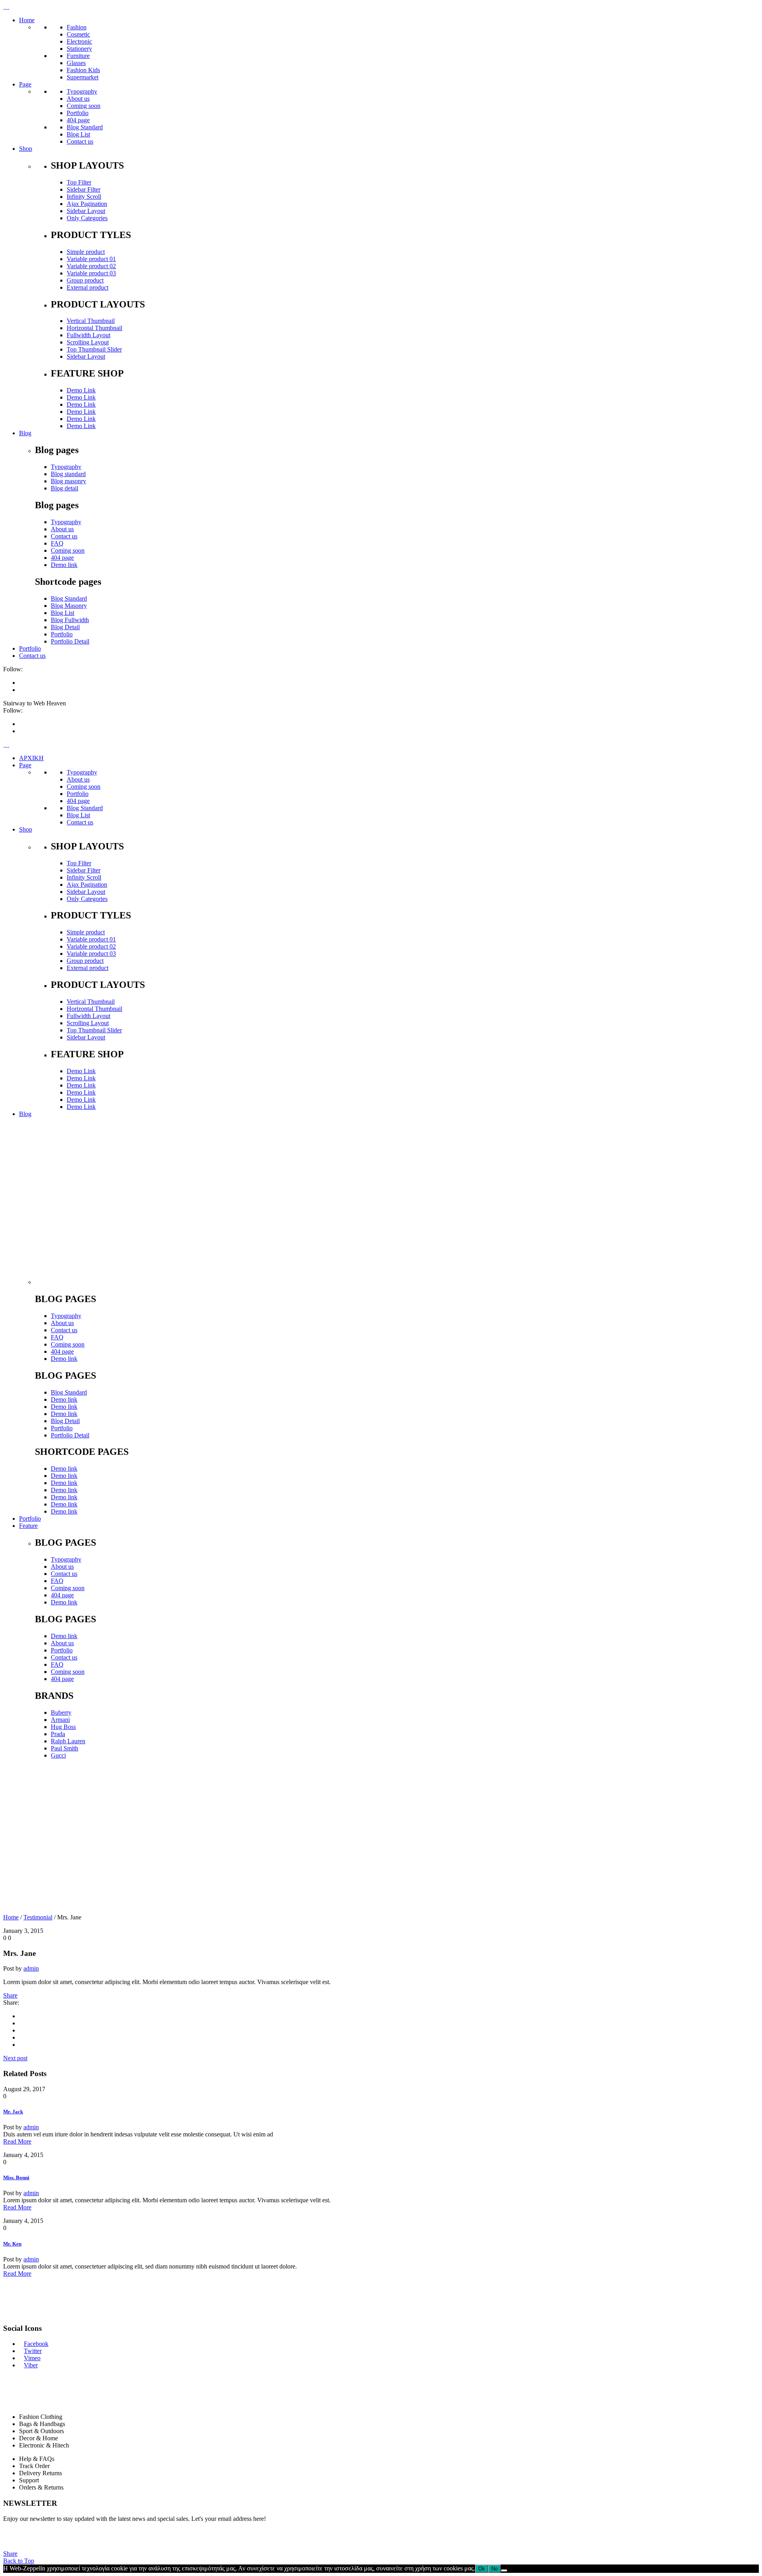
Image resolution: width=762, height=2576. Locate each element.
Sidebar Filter (84, 189)
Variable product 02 (91, 266)
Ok (482, 2569)
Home (11, 1917)
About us (78, 99)
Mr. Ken (12, 2244)
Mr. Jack (13, 2112)
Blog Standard (85, 127)
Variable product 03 (91, 273)
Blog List (78, 134)
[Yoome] (106, 1282)
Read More (17, 2141)
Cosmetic (78, 34)
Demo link (64, 565)
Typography (82, 91)
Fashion (77, 27)
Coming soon (84, 106)
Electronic (79, 41)
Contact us (80, 141)
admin (31, 1968)
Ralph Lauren (68, 1741)
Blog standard (68, 474)
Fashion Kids (83, 70)
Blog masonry (68, 481)
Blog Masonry (69, 606)
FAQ (57, 543)
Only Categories (87, 218)
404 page (78, 120)
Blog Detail (65, 627)
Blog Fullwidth (70, 620)
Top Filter (79, 182)
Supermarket (83, 77)
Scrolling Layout (88, 342)
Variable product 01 (91, 259)
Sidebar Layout (86, 211)
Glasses (76, 63)
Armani (60, 1720)
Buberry (61, 1713)
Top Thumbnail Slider (94, 349)
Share (10, 1995)
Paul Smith (64, 1748)
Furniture (78, 56)
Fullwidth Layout (89, 335)
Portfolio (78, 113)
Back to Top (19, 2561)
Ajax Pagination (87, 204)
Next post (15, 2058)
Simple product (86, 252)
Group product (85, 280)
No (495, 2569)
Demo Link (81, 390)
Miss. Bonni (16, 2177)
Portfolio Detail (70, 641)
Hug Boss (63, 1727)
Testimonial (38, 1917)
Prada (58, 1734)
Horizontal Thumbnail (94, 328)
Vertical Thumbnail (91, 321)
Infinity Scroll (84, 197)
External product (88, 287)
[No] (504, 2570)
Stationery (79, 49)
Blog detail (64, 488)
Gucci (58, 1755)
